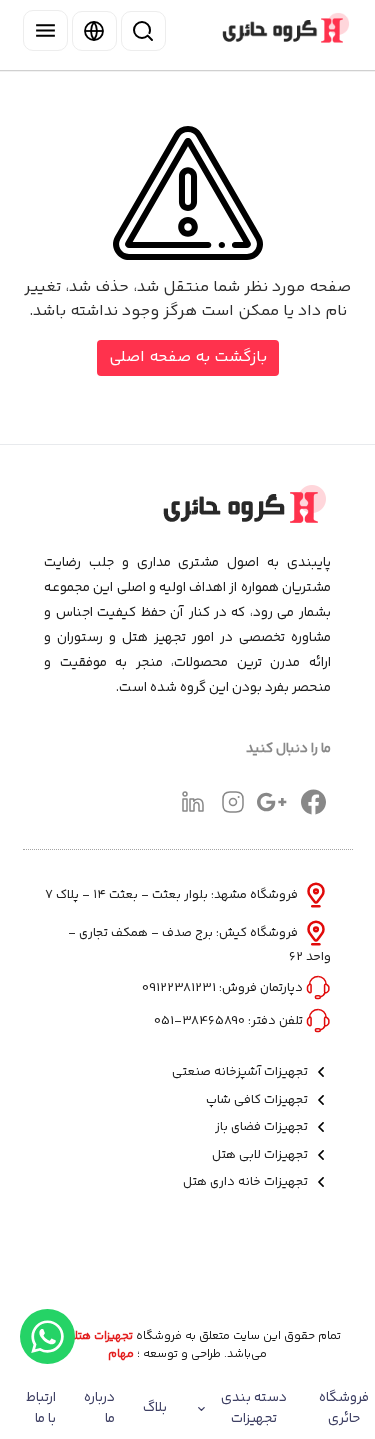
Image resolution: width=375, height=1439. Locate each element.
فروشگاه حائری (344, 1408)
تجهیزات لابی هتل (261, 1155)
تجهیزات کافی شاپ (258, 1100)
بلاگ (155, 1408)
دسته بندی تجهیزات (254, 1408)
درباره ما (99, 1408)
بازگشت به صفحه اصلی (188, 357)
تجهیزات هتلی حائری (84, 1337)
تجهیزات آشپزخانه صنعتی (241, 1072)
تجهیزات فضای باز (263, 1127)
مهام (121, 1355)
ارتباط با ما (41, 1408)
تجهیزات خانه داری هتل (247, 1182)
